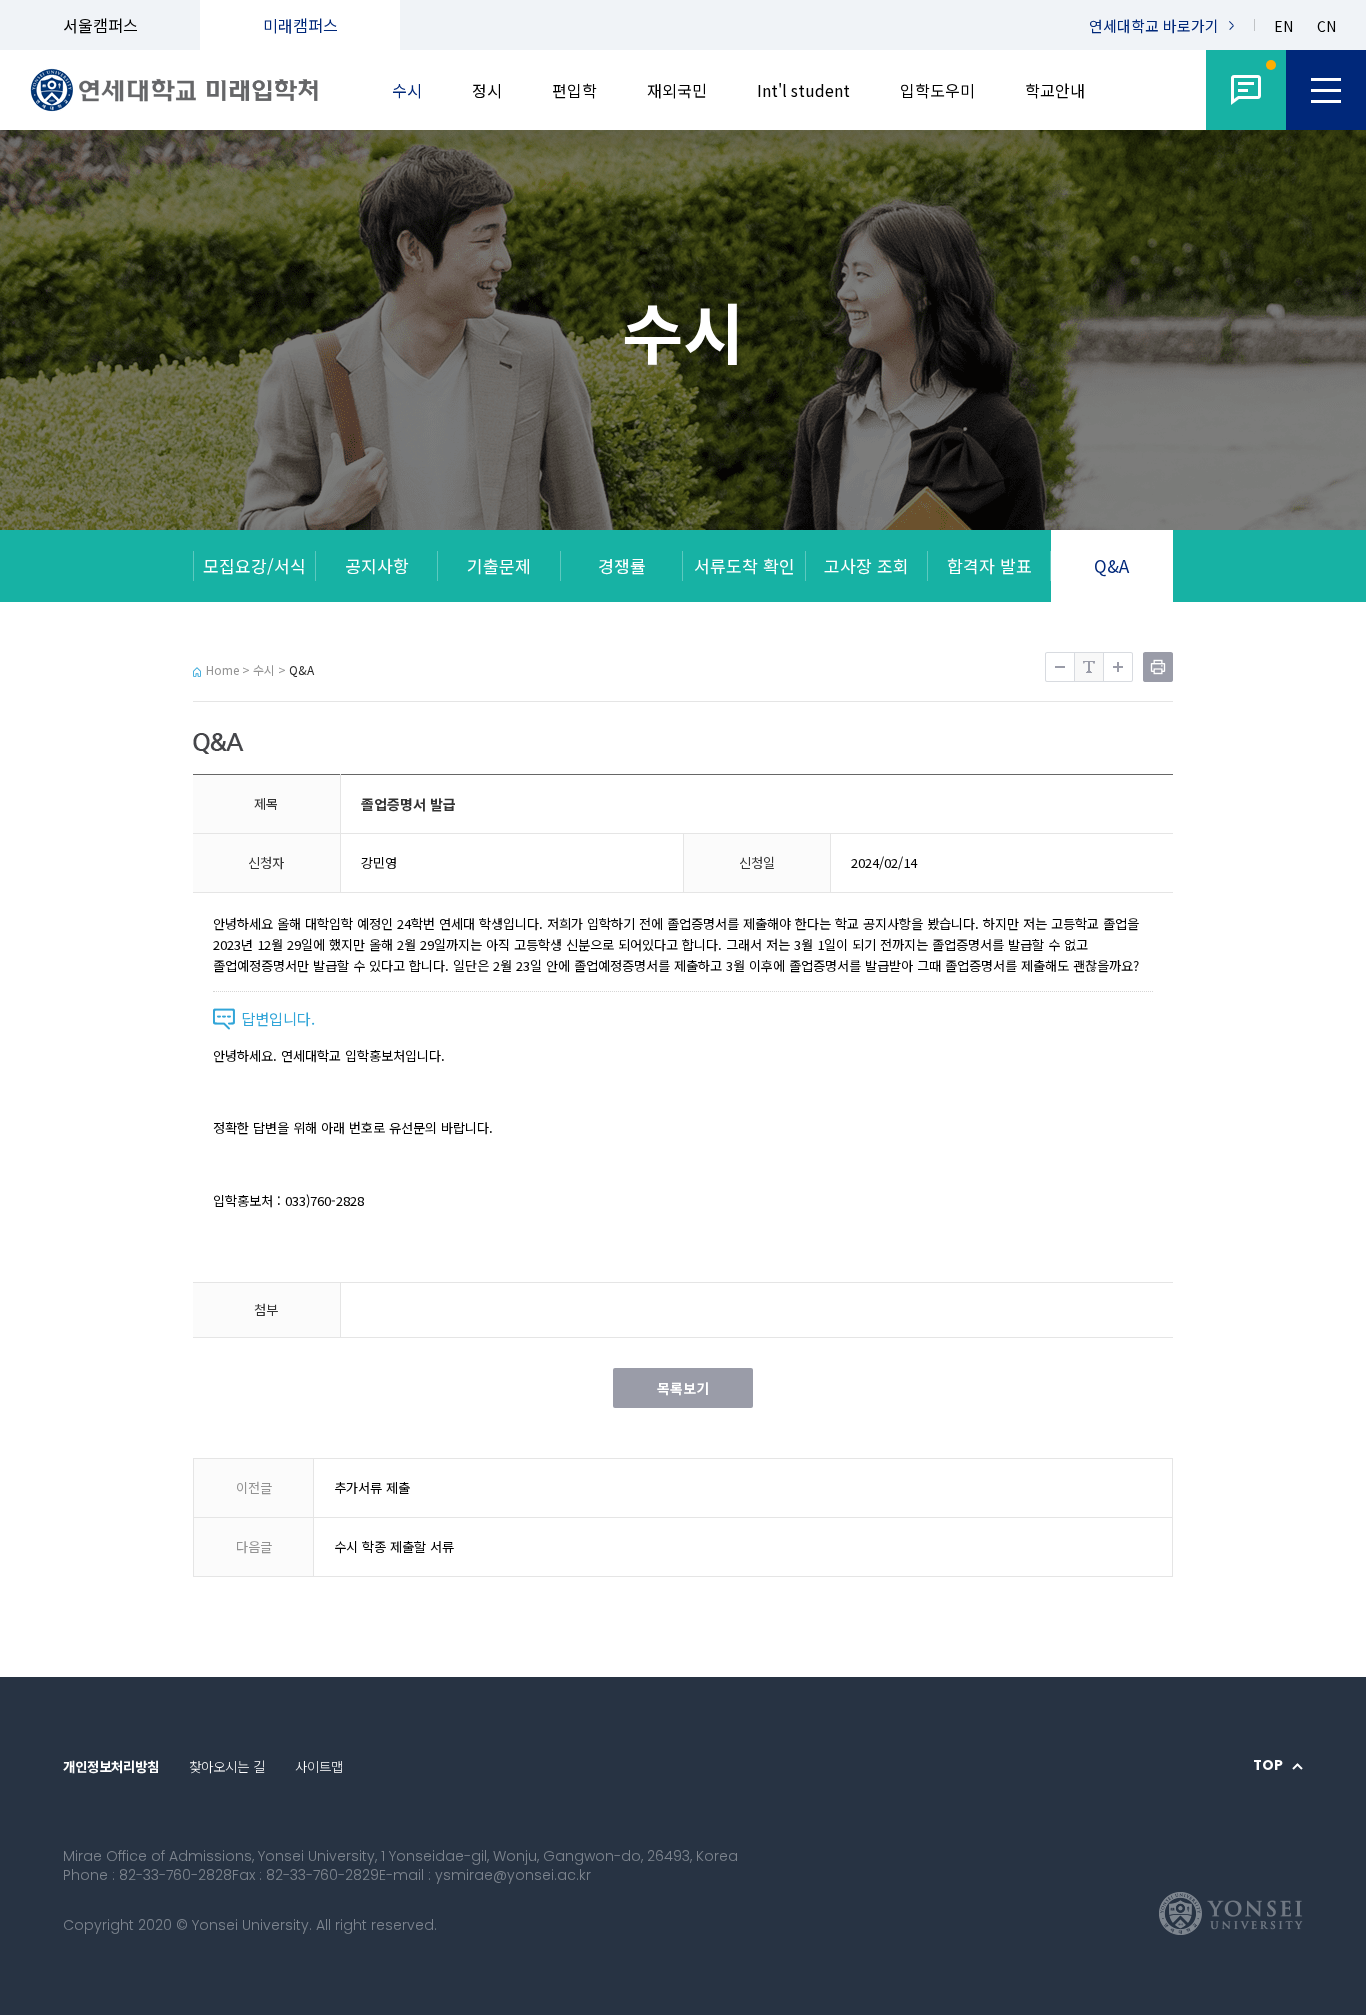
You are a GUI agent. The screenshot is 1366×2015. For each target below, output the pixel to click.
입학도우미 (937, 90)
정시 (487, 90)
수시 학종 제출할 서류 (394, 1546)
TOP (1268, 1766)
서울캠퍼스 (100, 25)
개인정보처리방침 (111, 1767)
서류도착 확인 (744, 565)
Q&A (1111, 565)
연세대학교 (1154, 25)
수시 (407, 90)
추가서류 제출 (372, 1487)
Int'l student (803, 90)
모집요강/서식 (254, 565)
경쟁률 (622, 565)
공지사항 (377, 565)
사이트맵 (319, 1767)
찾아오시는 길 (227, 1767)
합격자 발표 (989, 565)
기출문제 (499, 565)
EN (1283, 26)
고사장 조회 (866, 565)
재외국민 (677, 90)
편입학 (574, 90)
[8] (1246, 90)
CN (1326, 26)
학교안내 (1055, 90)
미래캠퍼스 (300, 25)
